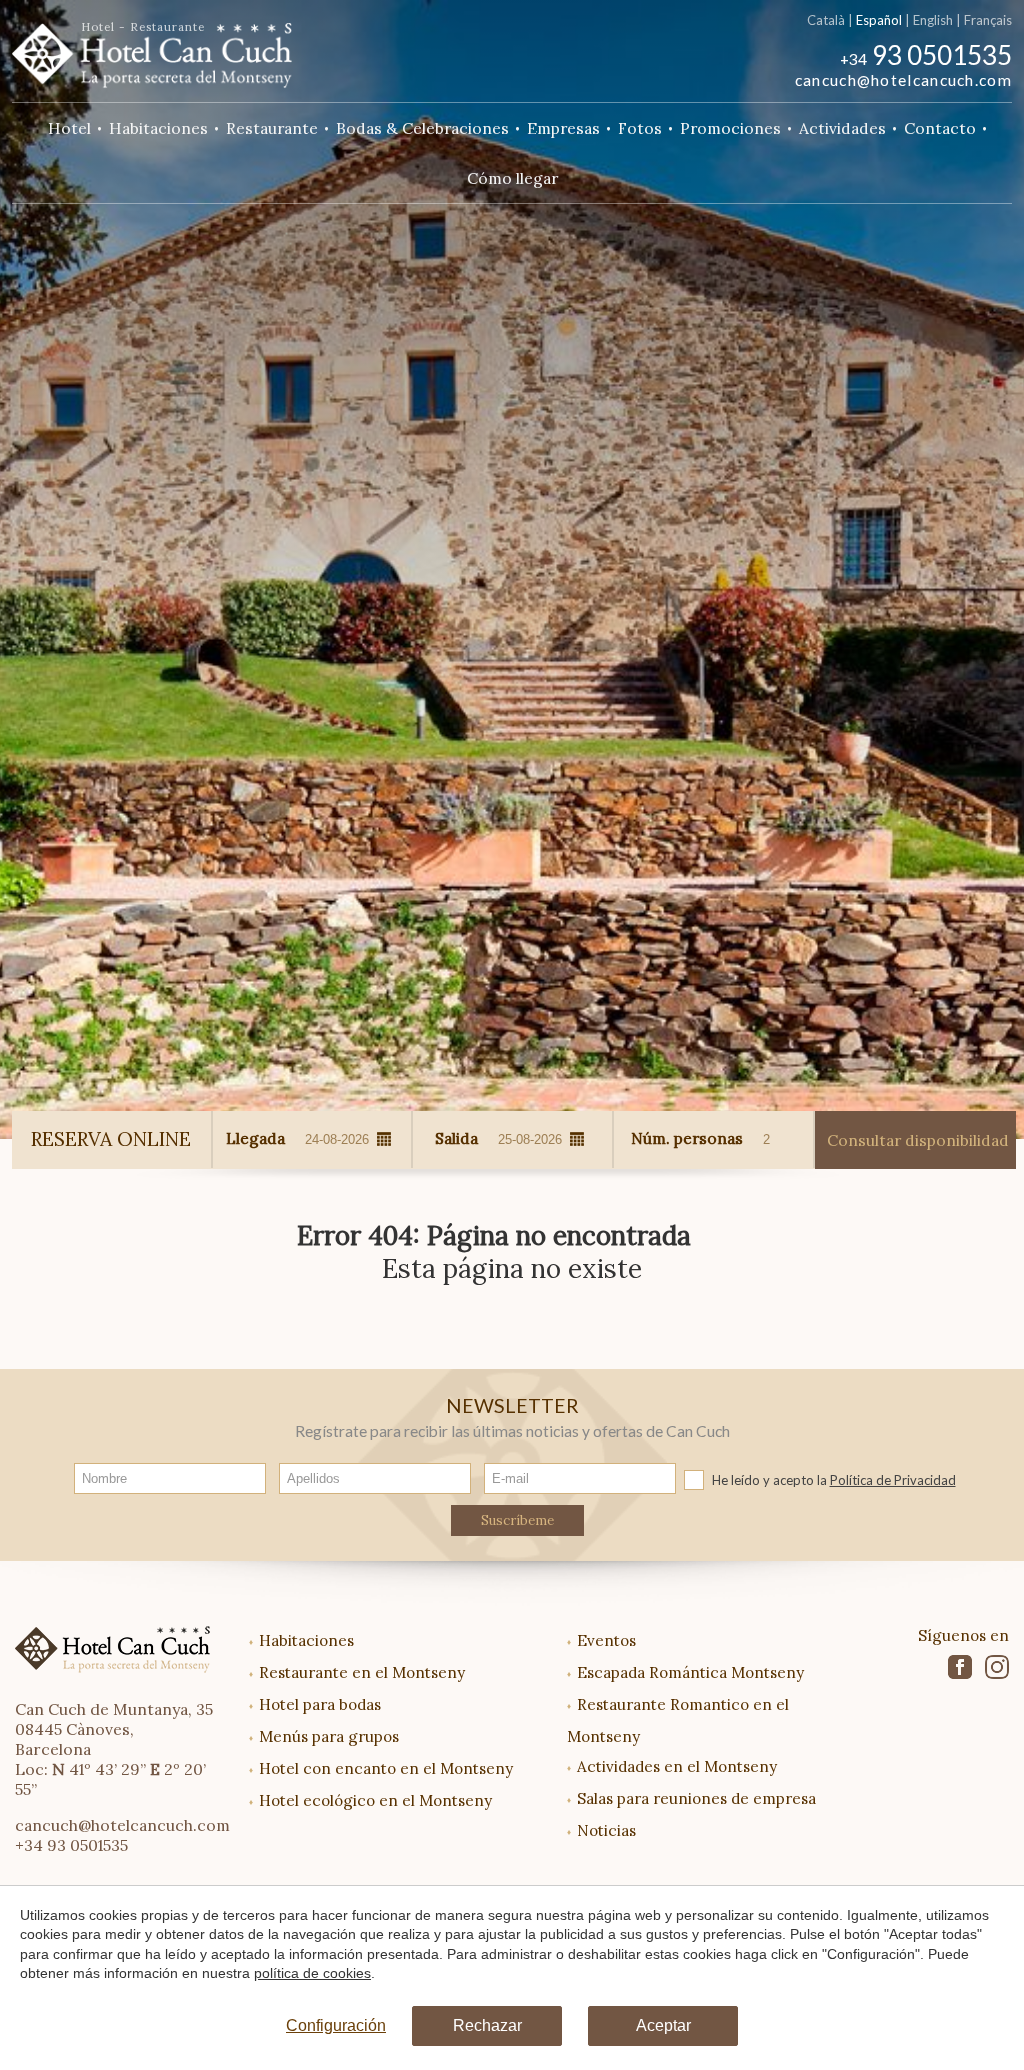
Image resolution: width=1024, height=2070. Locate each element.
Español (879, 20)
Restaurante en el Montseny (362, 1672)
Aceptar (663, 2025)
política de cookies (312, 1973)
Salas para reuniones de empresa (696, 1798)
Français (988, 20)
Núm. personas (687, 1138)
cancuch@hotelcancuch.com (903, 80)
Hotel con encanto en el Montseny (386, 1768)
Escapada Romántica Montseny (690, 1672)
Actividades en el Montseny (677, 1766)
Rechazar (487, 2025)
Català (826, 20)
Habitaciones (306, 1640)
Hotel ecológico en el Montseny (375, 1800)
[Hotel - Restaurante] (152, 49)
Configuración (336, 2025)
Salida (456, 1138)
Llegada (255, 1138)
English (933, 20)
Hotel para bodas (320, 1704)
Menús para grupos (329, 1736)
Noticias (606, 1830)
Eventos (606, 1640)
